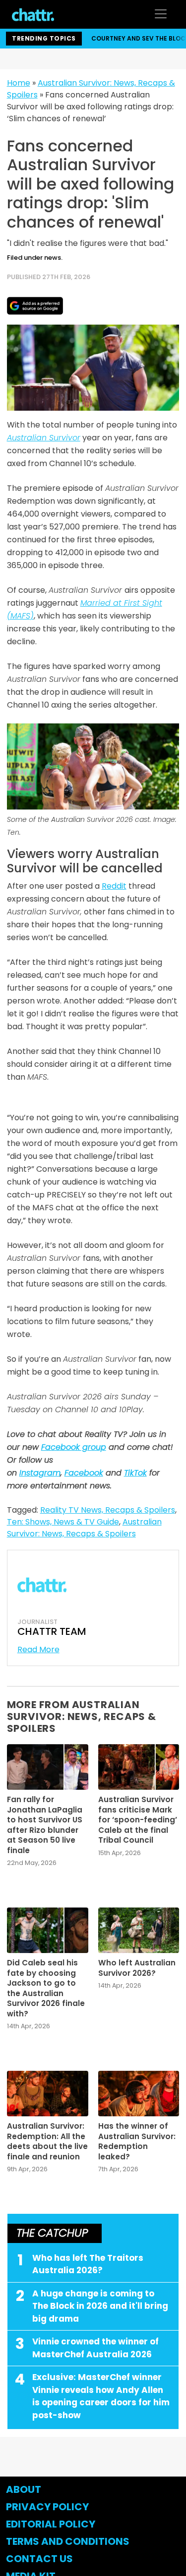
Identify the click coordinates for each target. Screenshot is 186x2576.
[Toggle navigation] (161, 14)
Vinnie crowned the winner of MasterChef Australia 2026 (95, 2348)
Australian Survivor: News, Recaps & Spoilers (84, 1528)
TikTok (135, 1473)
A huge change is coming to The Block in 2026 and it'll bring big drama (100, 2306)
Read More (38, 1649)
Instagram (40, 1473)
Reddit (114, 886)
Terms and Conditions (68, 2541)
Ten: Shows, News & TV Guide (63, 1522)
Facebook (84, 1473)
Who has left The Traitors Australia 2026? (88, 2264)
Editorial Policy (52, 2524)
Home (19, 83)
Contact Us (39, 2559)
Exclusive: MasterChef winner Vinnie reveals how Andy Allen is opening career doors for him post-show (101, 2396)
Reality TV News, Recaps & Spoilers (108, 1510)
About (24, 2489)
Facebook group (74, 1447)
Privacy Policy (47, 2507)
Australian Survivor (44, 438)
